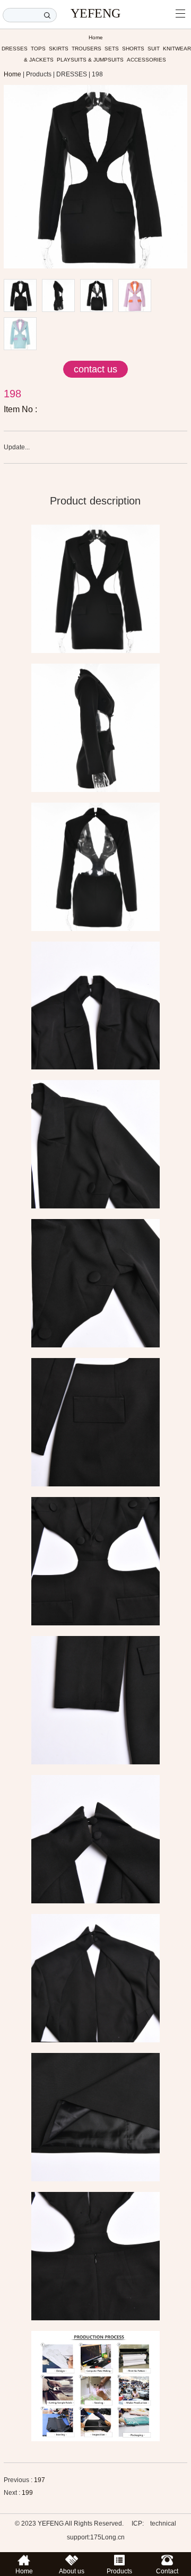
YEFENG (95, 13)
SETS (112, 49)
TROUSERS (86, 49)
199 (27, 2493)
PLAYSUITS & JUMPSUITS (90, 60)
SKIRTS (59, 49)
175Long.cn (107, 2537)
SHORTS (133, 49)
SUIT (154, 49)
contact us (95, 369)
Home (96, 37)
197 (40, 2480)
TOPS (38, 49)
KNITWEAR (177, 49)
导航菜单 (180, 13)
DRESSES (15, 49)
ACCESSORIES (146, 60)
